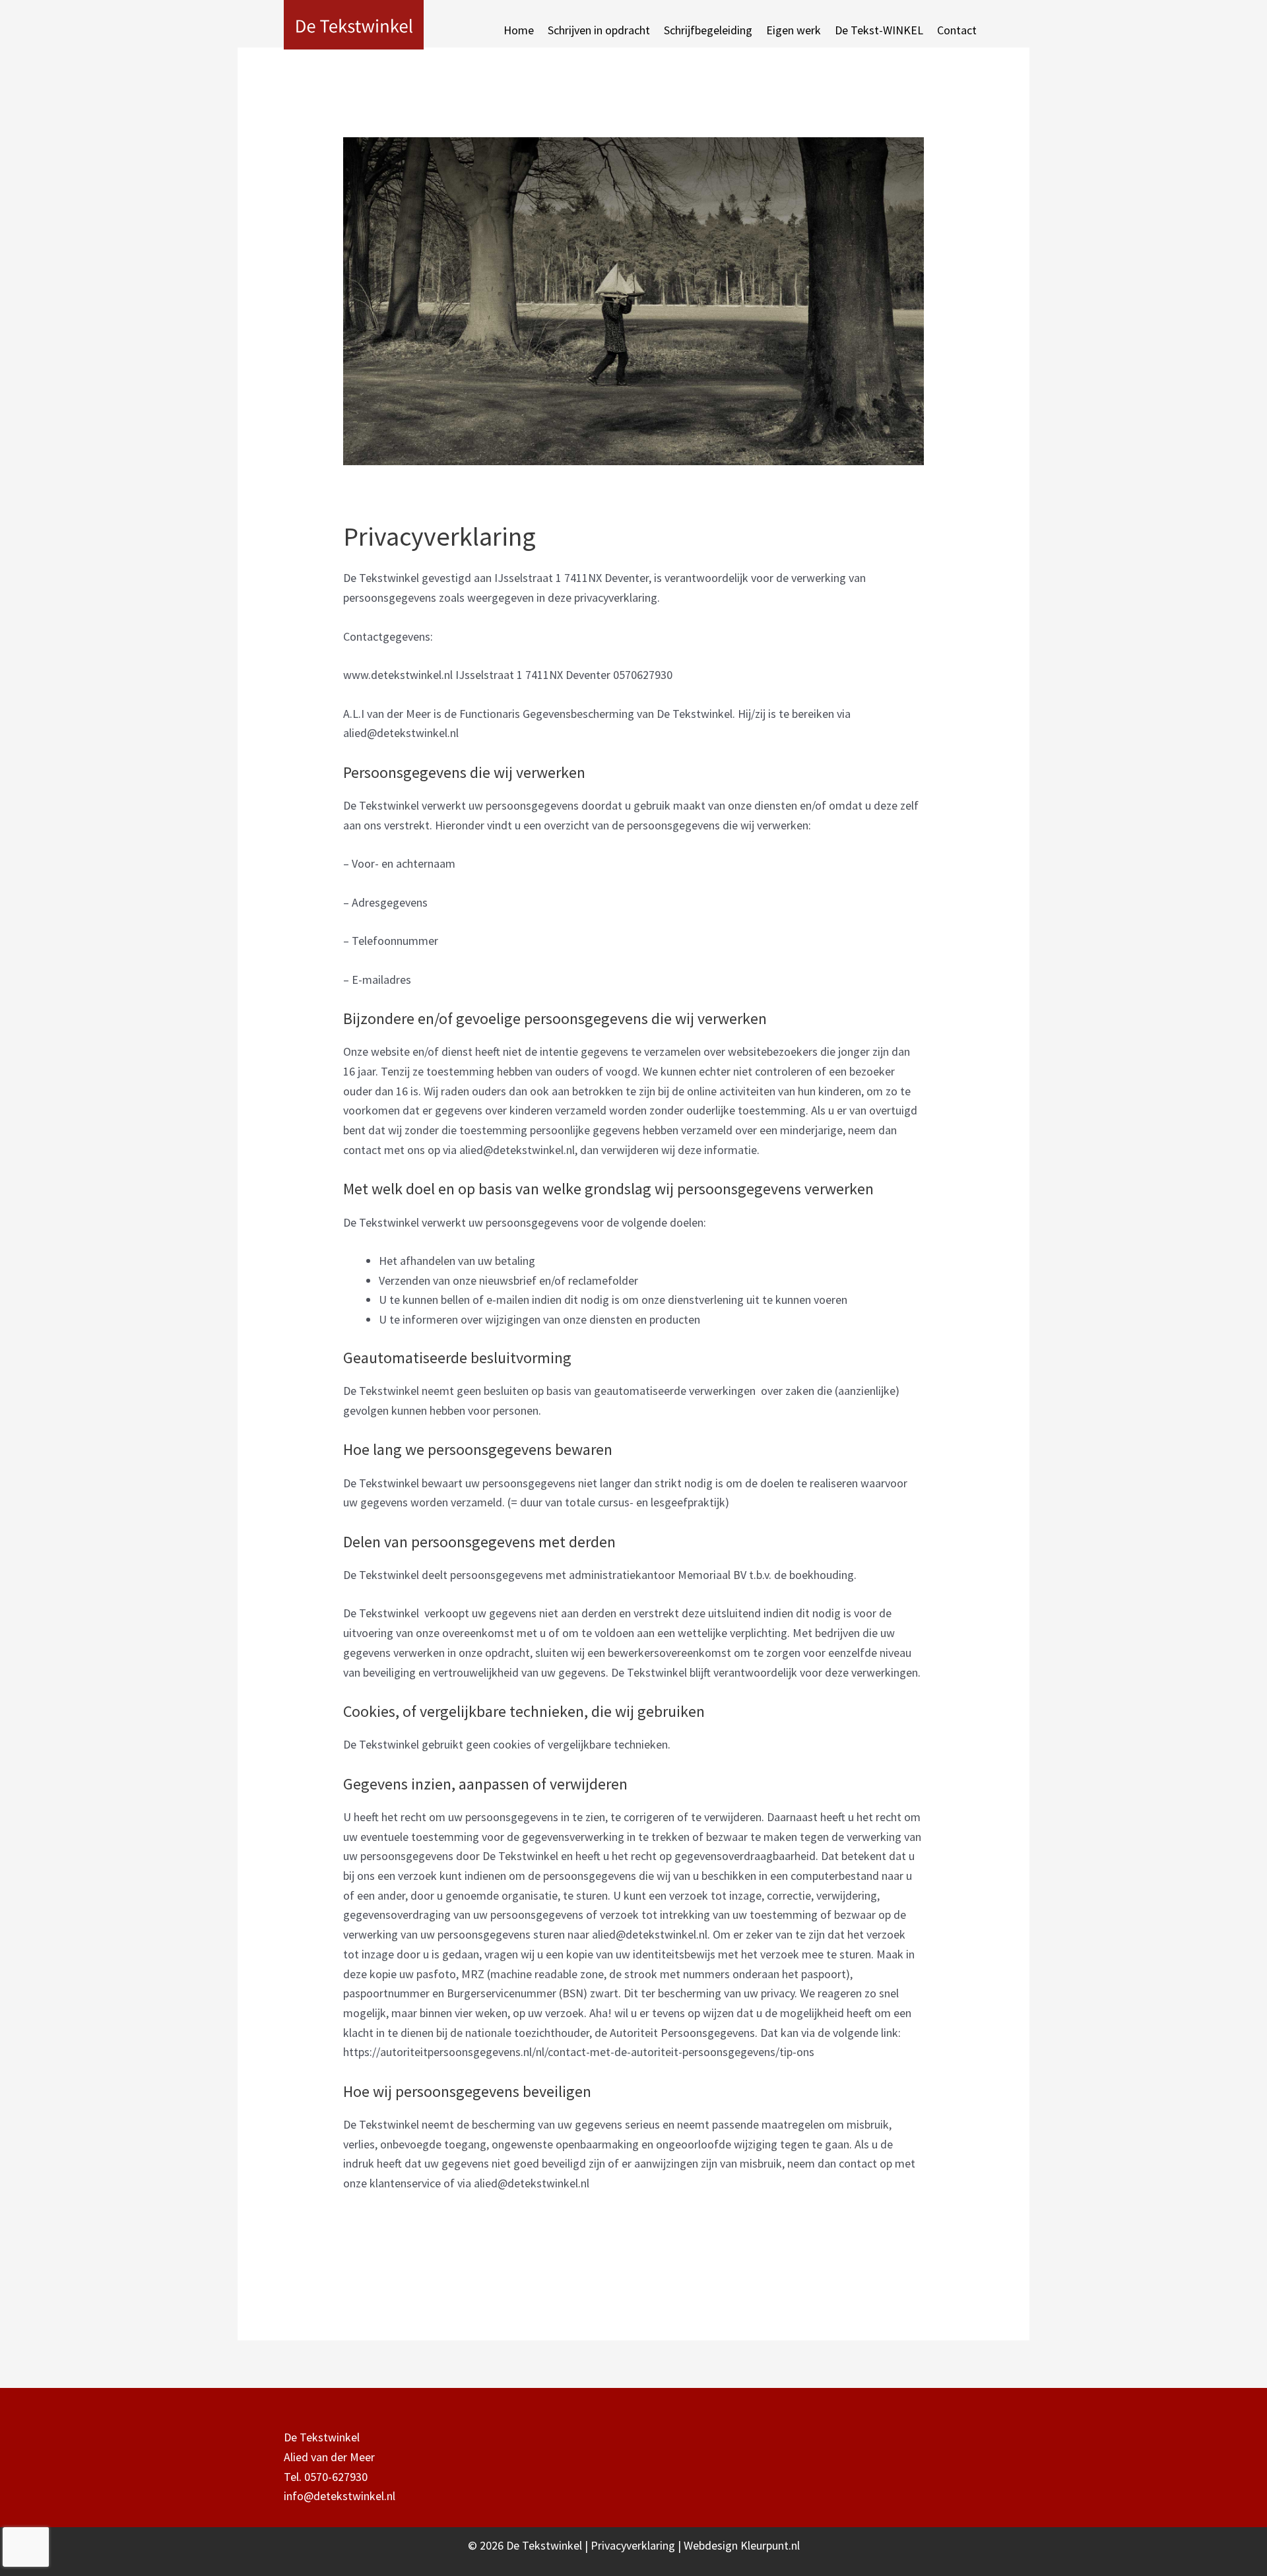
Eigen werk (794, 30)
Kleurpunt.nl (770, 2545)
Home (519, 30)
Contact (957, 30)
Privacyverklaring (634, 2545)
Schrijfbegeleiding (708, 30)
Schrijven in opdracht (599, 30)
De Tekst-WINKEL (879, 30)
